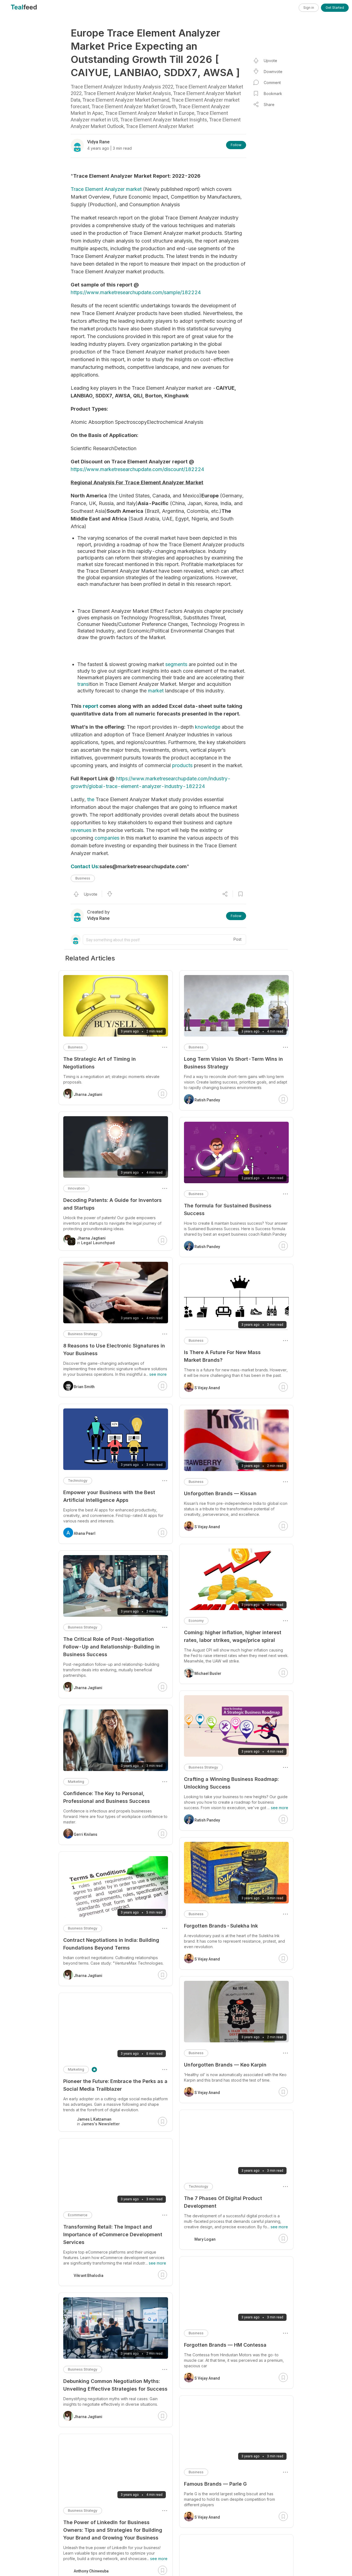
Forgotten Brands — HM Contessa (225, 2345)
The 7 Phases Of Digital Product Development (223, 2202)
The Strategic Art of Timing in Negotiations (100, 1063)
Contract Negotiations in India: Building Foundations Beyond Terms (111, 1944)
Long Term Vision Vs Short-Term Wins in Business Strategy (233, 1063)
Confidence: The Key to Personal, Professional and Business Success (107, 1797)
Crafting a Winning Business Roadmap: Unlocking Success (231, 1783)
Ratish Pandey (207, 1100)
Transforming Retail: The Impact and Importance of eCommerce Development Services (113, 2234)
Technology (198, 2186)
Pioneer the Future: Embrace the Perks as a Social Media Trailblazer (115, 2085)
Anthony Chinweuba (91, 2571)
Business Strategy (203, 1767)
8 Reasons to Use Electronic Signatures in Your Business (114, 1350)
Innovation (76, 1188)
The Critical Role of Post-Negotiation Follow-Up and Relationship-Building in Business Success (112, 1647)
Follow (236, 145)
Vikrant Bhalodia (89, 2276)
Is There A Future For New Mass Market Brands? (222, 1356)
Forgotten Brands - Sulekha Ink (221, 1926)
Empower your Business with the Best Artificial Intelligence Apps (109, 1496)
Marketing (76, 1782)
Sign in (309, 8)
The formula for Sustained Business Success (228, 1209)
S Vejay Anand (207, 1388)
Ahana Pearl (85, 1533)
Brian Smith (84, 1387)
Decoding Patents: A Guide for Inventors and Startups (112, 1204)
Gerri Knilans (86, 1834)
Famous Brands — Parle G (215, 2484)
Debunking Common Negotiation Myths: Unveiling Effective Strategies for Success (115, 2385)
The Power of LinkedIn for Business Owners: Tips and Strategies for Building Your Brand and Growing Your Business (113, 2530)
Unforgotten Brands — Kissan (220, 1493)
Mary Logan (205, 2239)
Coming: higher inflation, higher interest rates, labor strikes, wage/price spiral (233, 1636)
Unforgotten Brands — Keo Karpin (225, 2065)
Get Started (335, 8)
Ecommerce (78, 2215)
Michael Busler (208, 1673)
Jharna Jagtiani (88, 1095)
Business (83, 878)
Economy (196, 1621)
